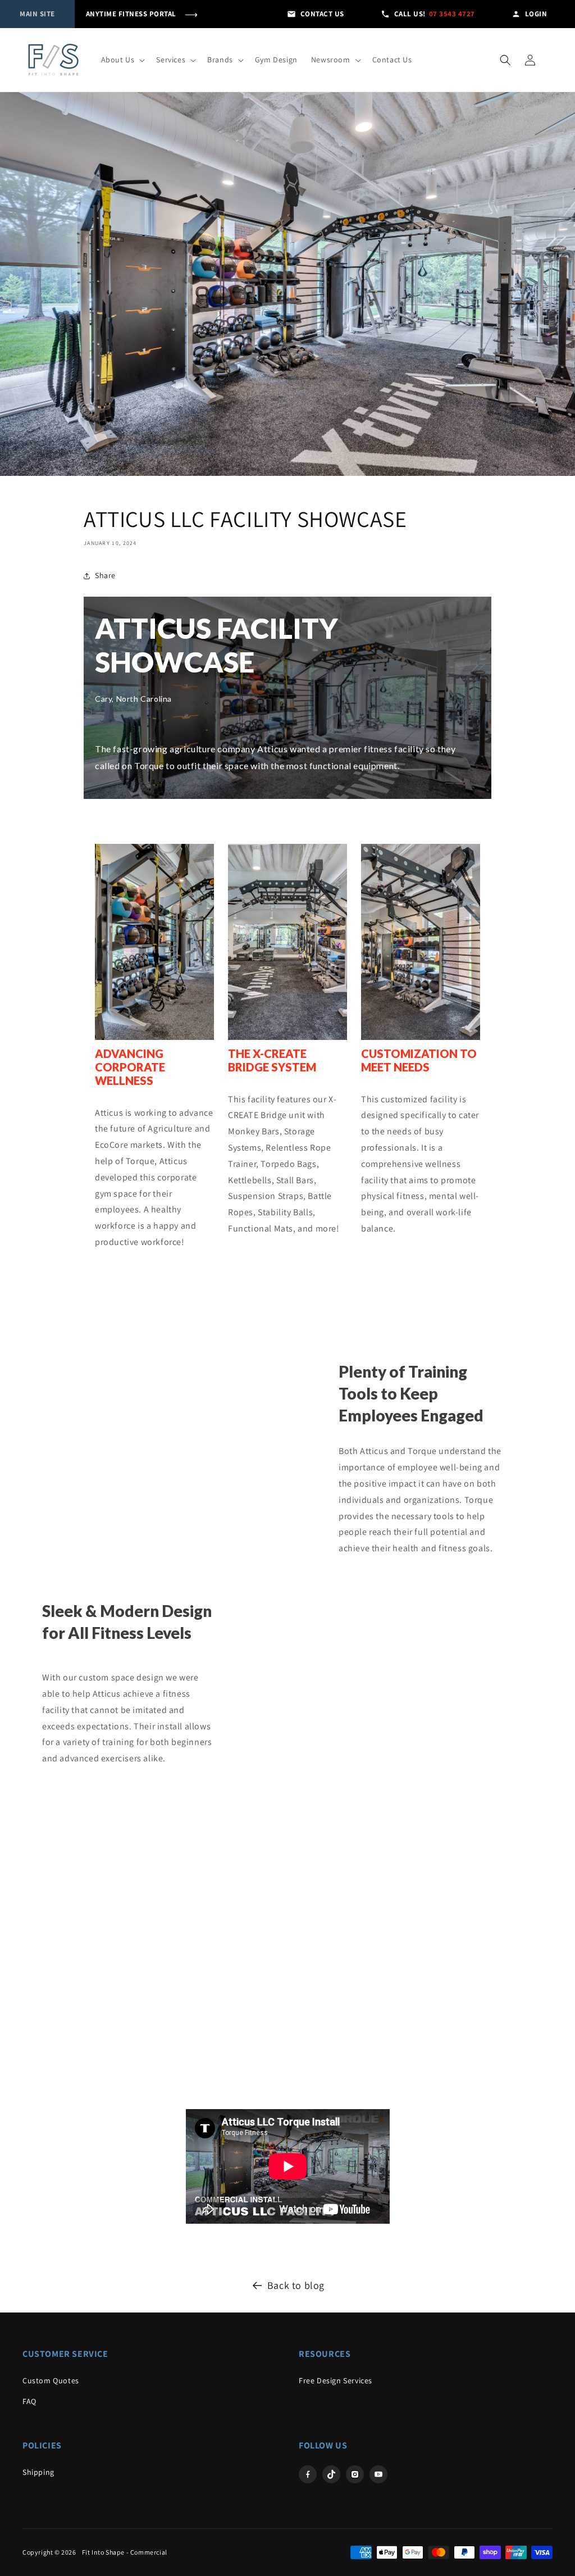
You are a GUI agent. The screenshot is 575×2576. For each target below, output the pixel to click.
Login (536, 14)
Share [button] (105, 575)
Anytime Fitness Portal (142, 14)
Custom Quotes (51, 2380)
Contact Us (322, 14)
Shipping (38, 2472)
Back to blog (296, 2285)
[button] (122, 60)
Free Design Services (336, 2380)
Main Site (37, 14)
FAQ (29, 2401)
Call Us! (435, 14)
